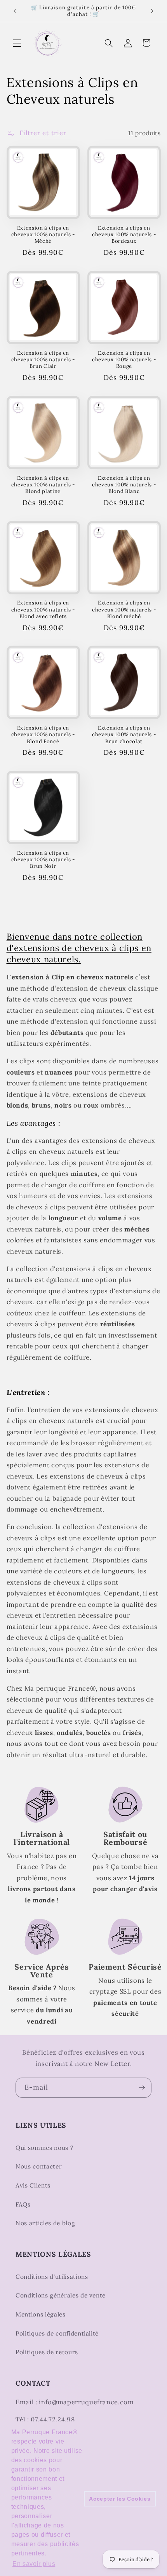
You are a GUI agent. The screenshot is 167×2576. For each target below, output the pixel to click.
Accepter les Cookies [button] (120, 2499)
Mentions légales (41, 2314)
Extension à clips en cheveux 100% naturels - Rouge (124, 360)
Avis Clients (33, 2185)
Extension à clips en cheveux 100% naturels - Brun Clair (43, 360)
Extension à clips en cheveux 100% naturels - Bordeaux (124, 234)
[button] (17, 43)
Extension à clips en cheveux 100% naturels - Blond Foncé (43, 734)
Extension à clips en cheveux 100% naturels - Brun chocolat (124, 734)
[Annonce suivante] (152, 11)
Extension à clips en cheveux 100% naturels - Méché (43, 234)
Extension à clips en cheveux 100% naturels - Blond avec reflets (43, 609)
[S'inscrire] (142, 2088)
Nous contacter (39, 2166)
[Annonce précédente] (15, 11)
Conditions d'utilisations (52, 2277)
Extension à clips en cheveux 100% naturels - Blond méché (124, 609)
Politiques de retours (47, 2352)
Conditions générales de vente (61, 2295)
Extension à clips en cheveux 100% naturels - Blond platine (43, 485)
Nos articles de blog (45, 2223)
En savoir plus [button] (34, 2564)
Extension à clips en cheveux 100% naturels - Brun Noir (43, 860)
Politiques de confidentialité (57, 2333)
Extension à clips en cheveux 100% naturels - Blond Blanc (124, 485)
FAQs (23, 2204)
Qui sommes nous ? (44, 2148)
